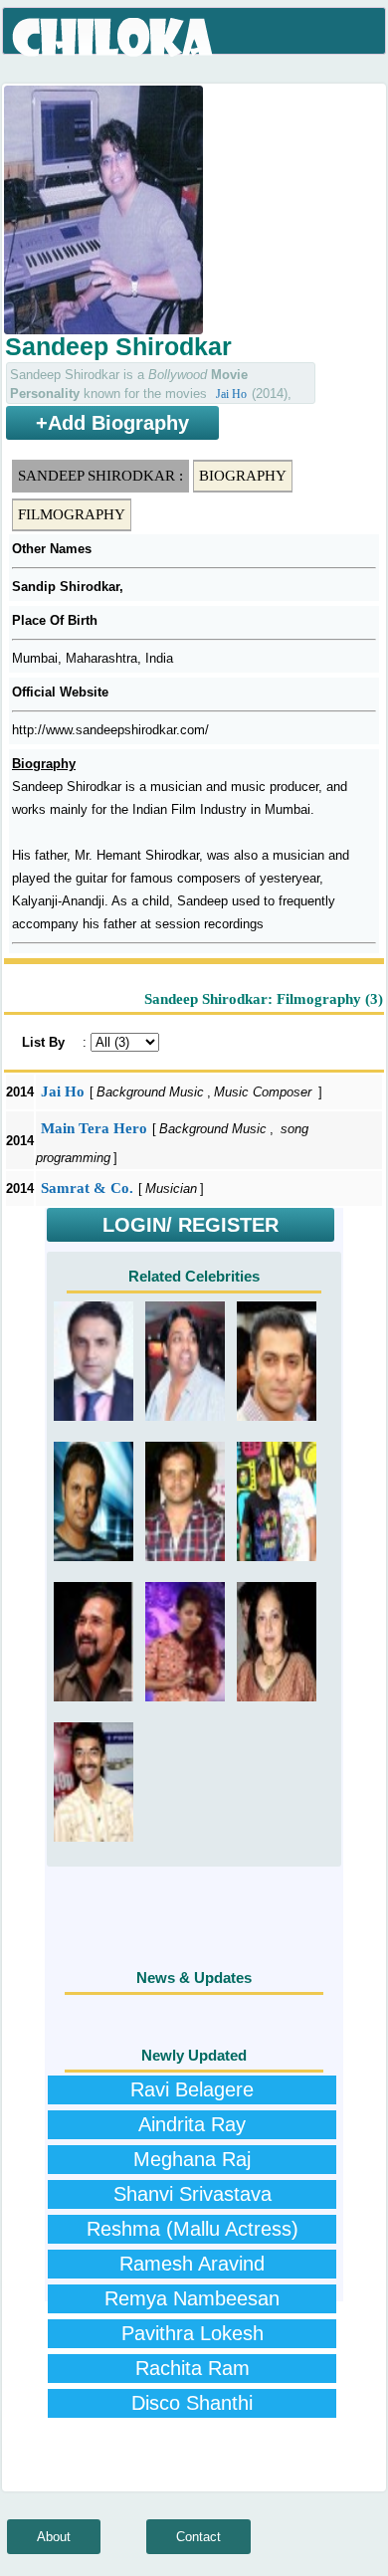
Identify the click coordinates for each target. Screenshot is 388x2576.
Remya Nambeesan (192, 2298)
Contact (198, 2537)
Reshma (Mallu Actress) (193, 2229)
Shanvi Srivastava (193, 2194)
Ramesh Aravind (192, 2264)
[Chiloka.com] (114, 38)
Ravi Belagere (192, 2089)
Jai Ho (231, 394)
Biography (243, 476)
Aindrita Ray (192, 2124)
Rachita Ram (193, 2368)
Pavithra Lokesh (193, 2333)
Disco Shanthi (192, 2403)
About (54, 2537)
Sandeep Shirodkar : (100, 476)
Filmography (72, 514)
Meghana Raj (192, 2159)
